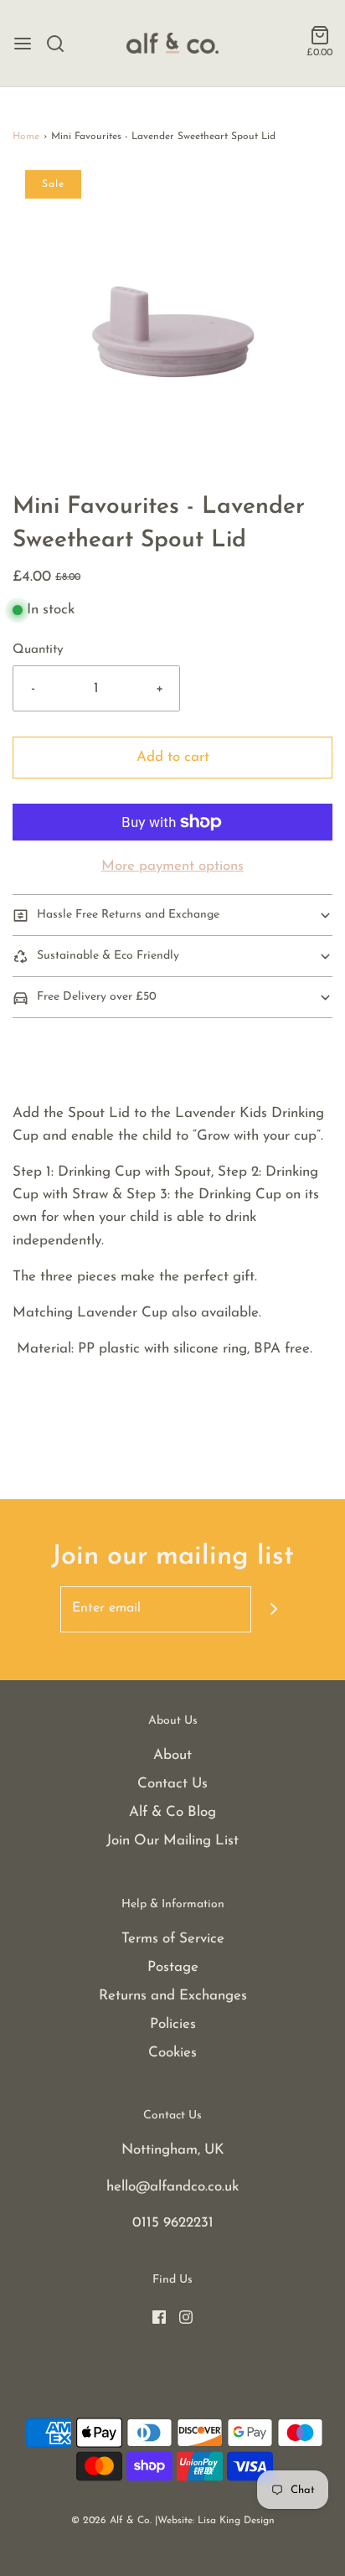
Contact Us (172, 1784)
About (172, 1755)
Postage (173, 1967)
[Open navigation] (23, 44)
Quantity (38, 650)
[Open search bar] (62, 44)
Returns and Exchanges (173, 1996)
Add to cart (173, 757)
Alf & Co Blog (172, 1812)
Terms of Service (173, 1939)
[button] (172, 330)
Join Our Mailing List (172, 1841)
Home (26, 137)
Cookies (172, 2053)
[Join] (274, 1609)
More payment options (172, 866)
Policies (173, 2024)
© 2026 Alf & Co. (111, 2521)
